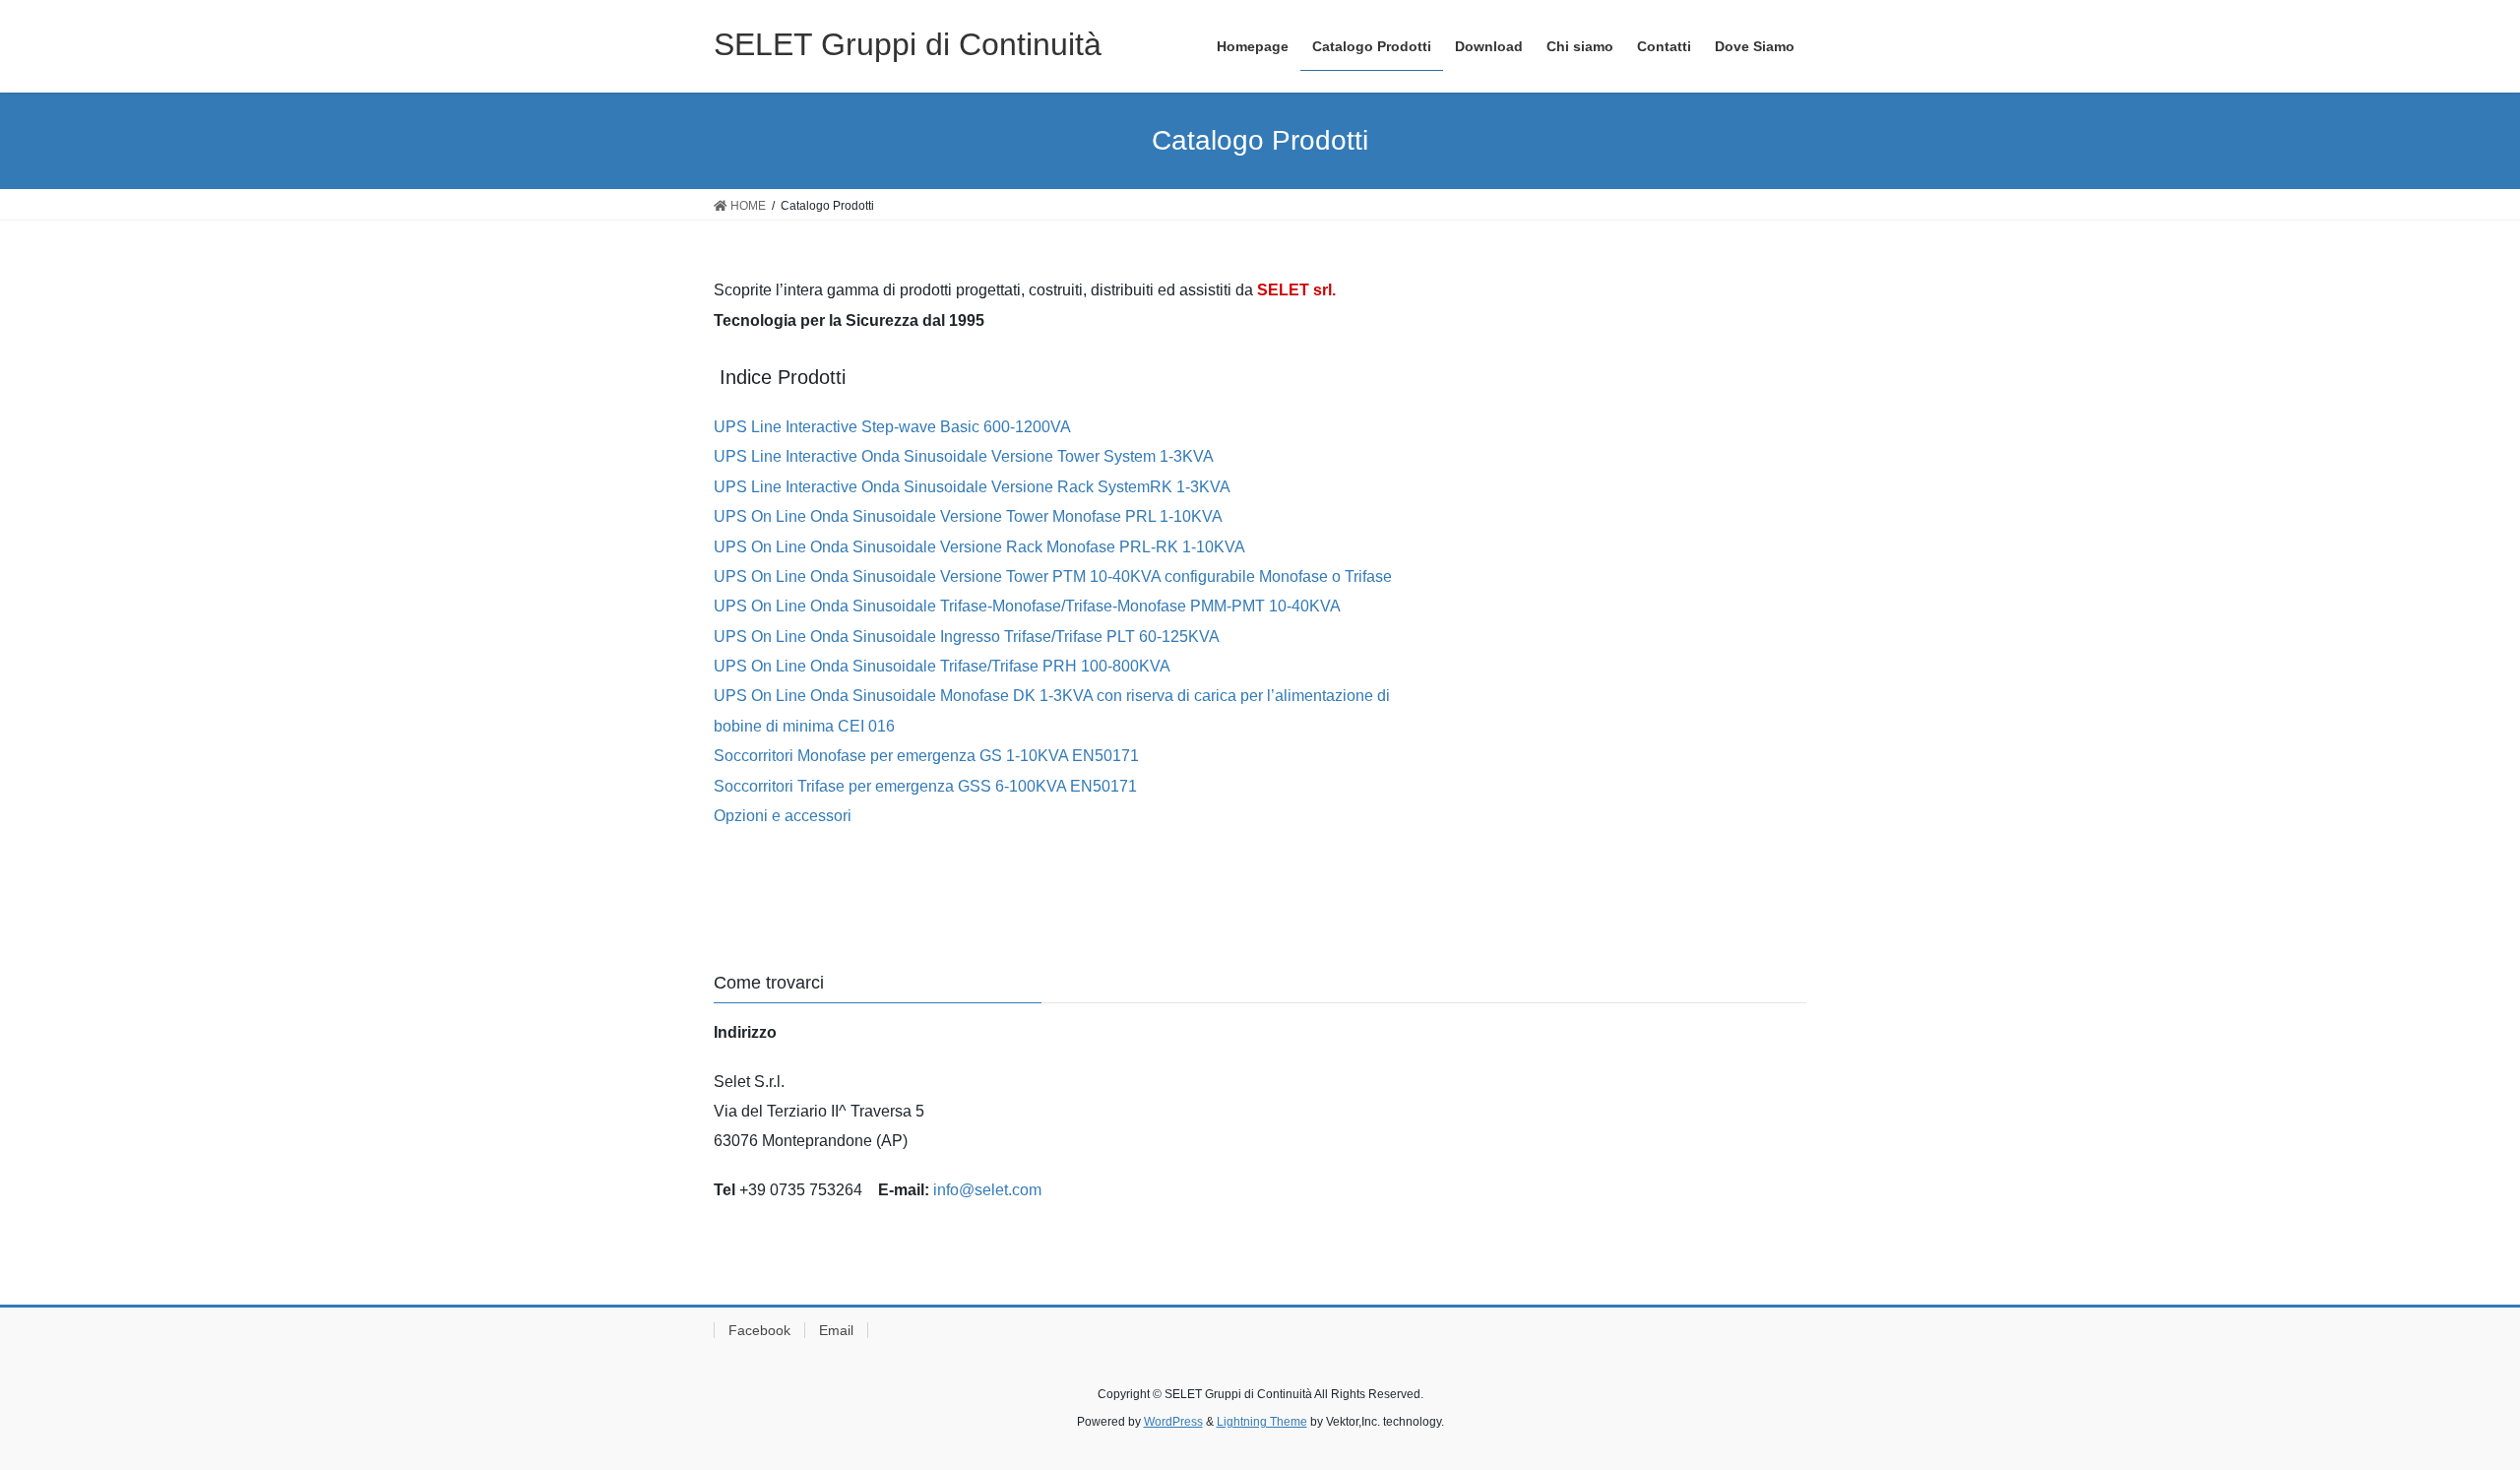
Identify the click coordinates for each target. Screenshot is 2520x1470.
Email (836, 1330)
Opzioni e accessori (783, 816)
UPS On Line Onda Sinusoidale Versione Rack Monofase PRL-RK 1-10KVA (979, 547)
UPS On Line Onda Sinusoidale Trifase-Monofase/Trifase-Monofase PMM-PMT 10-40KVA (1027, 606)
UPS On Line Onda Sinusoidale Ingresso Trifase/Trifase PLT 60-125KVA (967, 637)
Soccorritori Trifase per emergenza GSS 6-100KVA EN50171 (925, 786)
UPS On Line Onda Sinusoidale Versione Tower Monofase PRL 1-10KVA (968, 516)
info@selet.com (987, 1190)
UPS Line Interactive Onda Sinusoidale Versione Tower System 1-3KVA (964, 456)
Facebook (759, 1330)
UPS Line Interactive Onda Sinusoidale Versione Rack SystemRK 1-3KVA (972, 487)
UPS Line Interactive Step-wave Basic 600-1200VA (894, 427)
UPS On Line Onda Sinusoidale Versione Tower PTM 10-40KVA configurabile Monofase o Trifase (1053, 576)
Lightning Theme (1262, 1422)
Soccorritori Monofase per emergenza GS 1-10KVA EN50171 (926, 756)
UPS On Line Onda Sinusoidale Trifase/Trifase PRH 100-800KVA (942, 666)
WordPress (1173, 1422)
